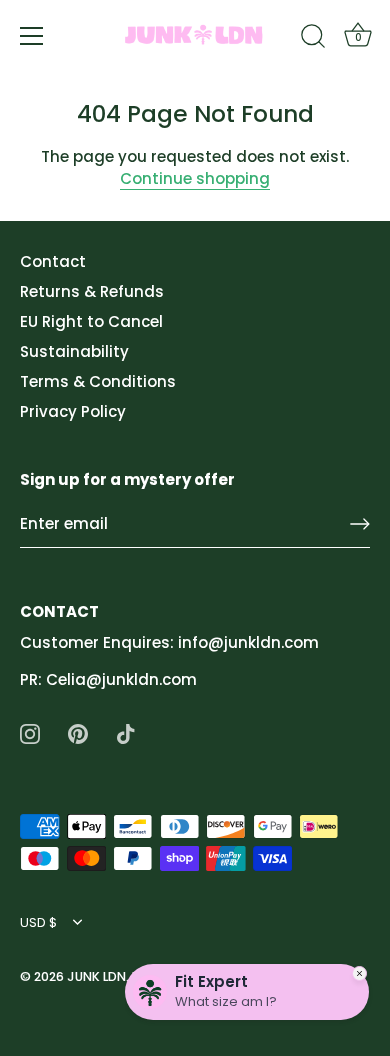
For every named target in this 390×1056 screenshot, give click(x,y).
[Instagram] (30, 732)
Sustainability (74, 351)
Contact (53, 261)
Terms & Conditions (98, 381)
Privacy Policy (73, 411)
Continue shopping (195, 178)
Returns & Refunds (92, 291)
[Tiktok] (126, 732)
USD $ (38, 923)
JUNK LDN (96, 976)
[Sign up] (360, 524)
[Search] (313, 39)
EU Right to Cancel (91, 321)
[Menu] (32, 36)
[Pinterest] (78, 732)
